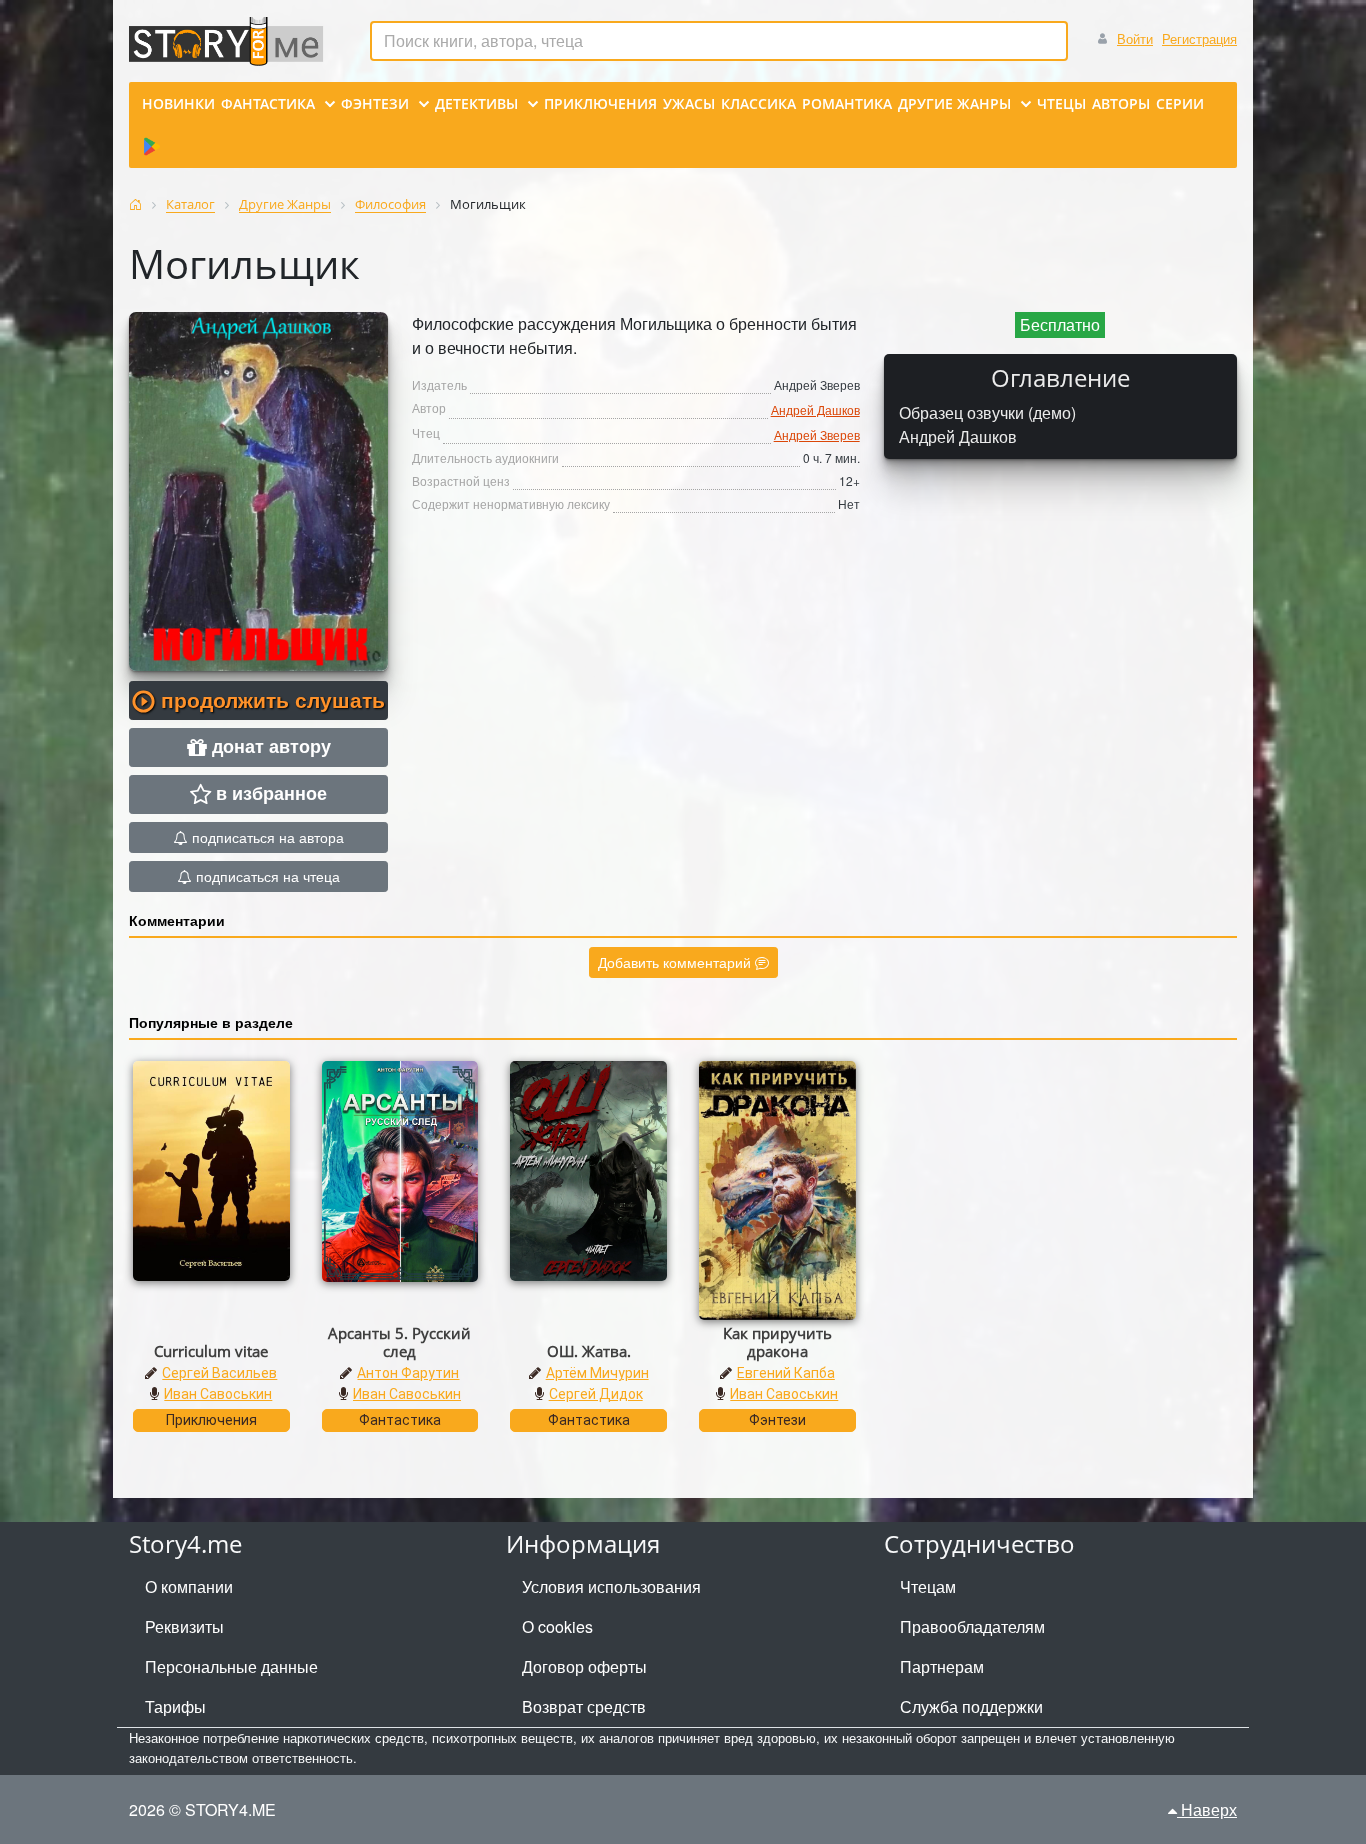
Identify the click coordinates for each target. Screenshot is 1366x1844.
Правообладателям (972, 1626)
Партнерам (942, 1666)
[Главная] (135, 204)
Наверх (1207, 1809)
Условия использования (611, 1586)
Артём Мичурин (597, 1373)
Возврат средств (584, 1706)
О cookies (557, 1626)
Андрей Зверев (817, 434)
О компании (189, 1586)
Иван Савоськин (218, 1394)
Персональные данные (231, 1666)
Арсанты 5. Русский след (399, 1342)
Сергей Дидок (596, 1394)
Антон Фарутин (408, 1373)
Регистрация (1199, 38)
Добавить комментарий (676, 962)
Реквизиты (184, 1626)
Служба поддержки (971, 1706)
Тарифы (175, 1706)
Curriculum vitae (211, 1351)
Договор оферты (584, 1666)
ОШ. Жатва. (589, 1351)
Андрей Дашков (815, 409)
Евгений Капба (786, 1373)
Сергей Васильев (219, 1373)
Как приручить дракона (777, 1342)
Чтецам (928, 1586)
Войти (1135, 38)
